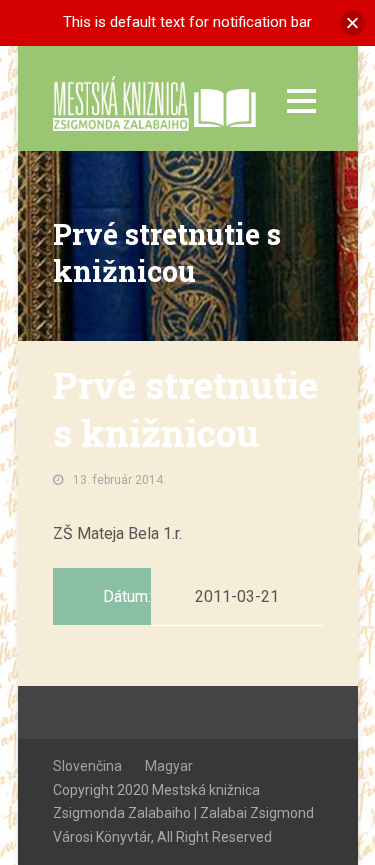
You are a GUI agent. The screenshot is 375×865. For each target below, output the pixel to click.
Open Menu (301, 100)
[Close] (352, 22)
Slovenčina (87, 766)
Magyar (169, 766)
